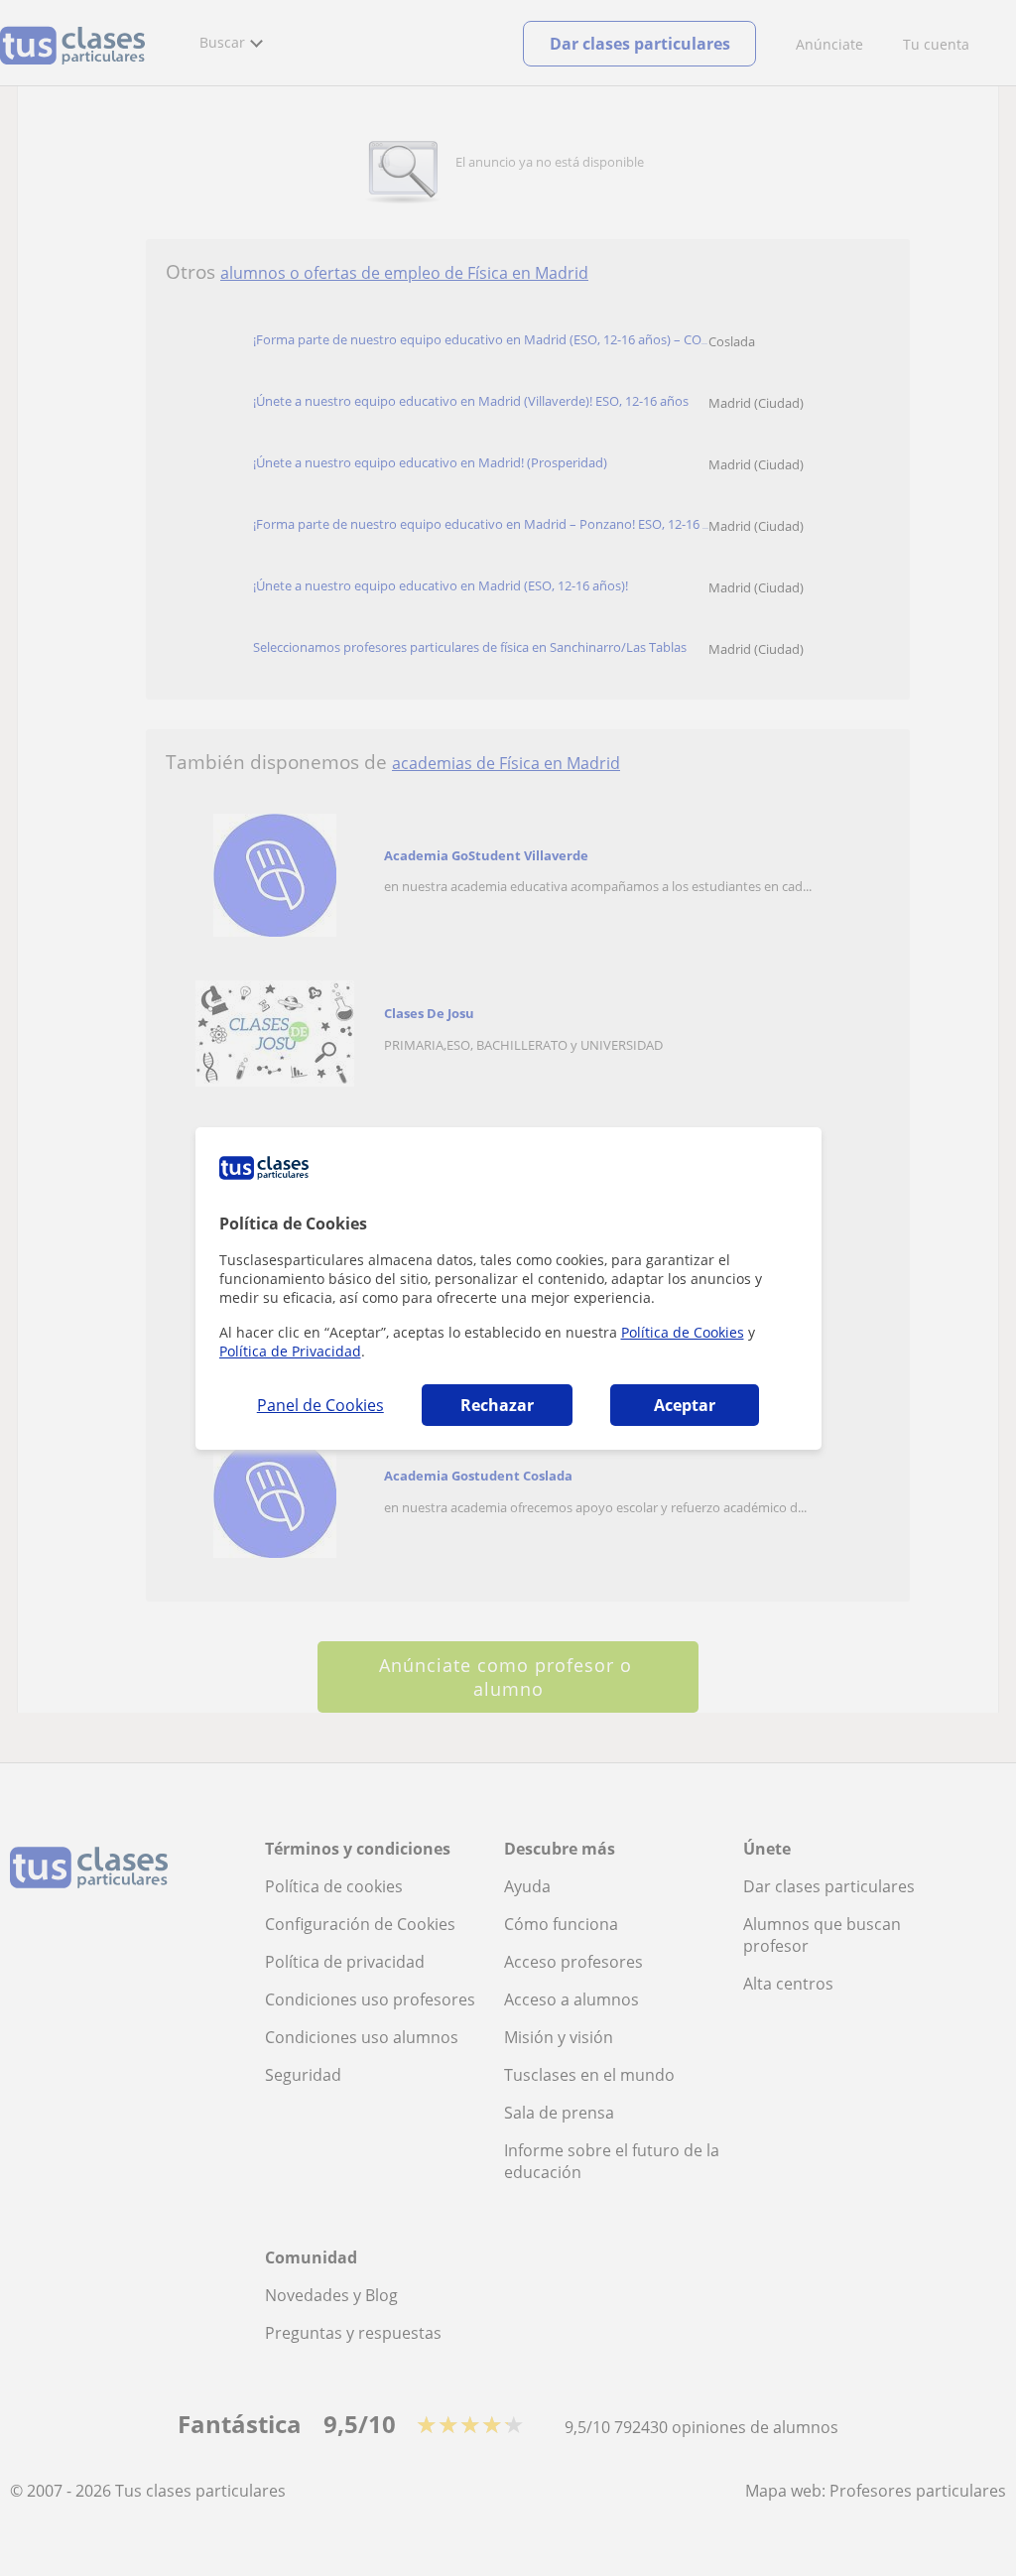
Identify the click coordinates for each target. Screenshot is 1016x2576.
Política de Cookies (683, 1332)
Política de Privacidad (290, 1351)
